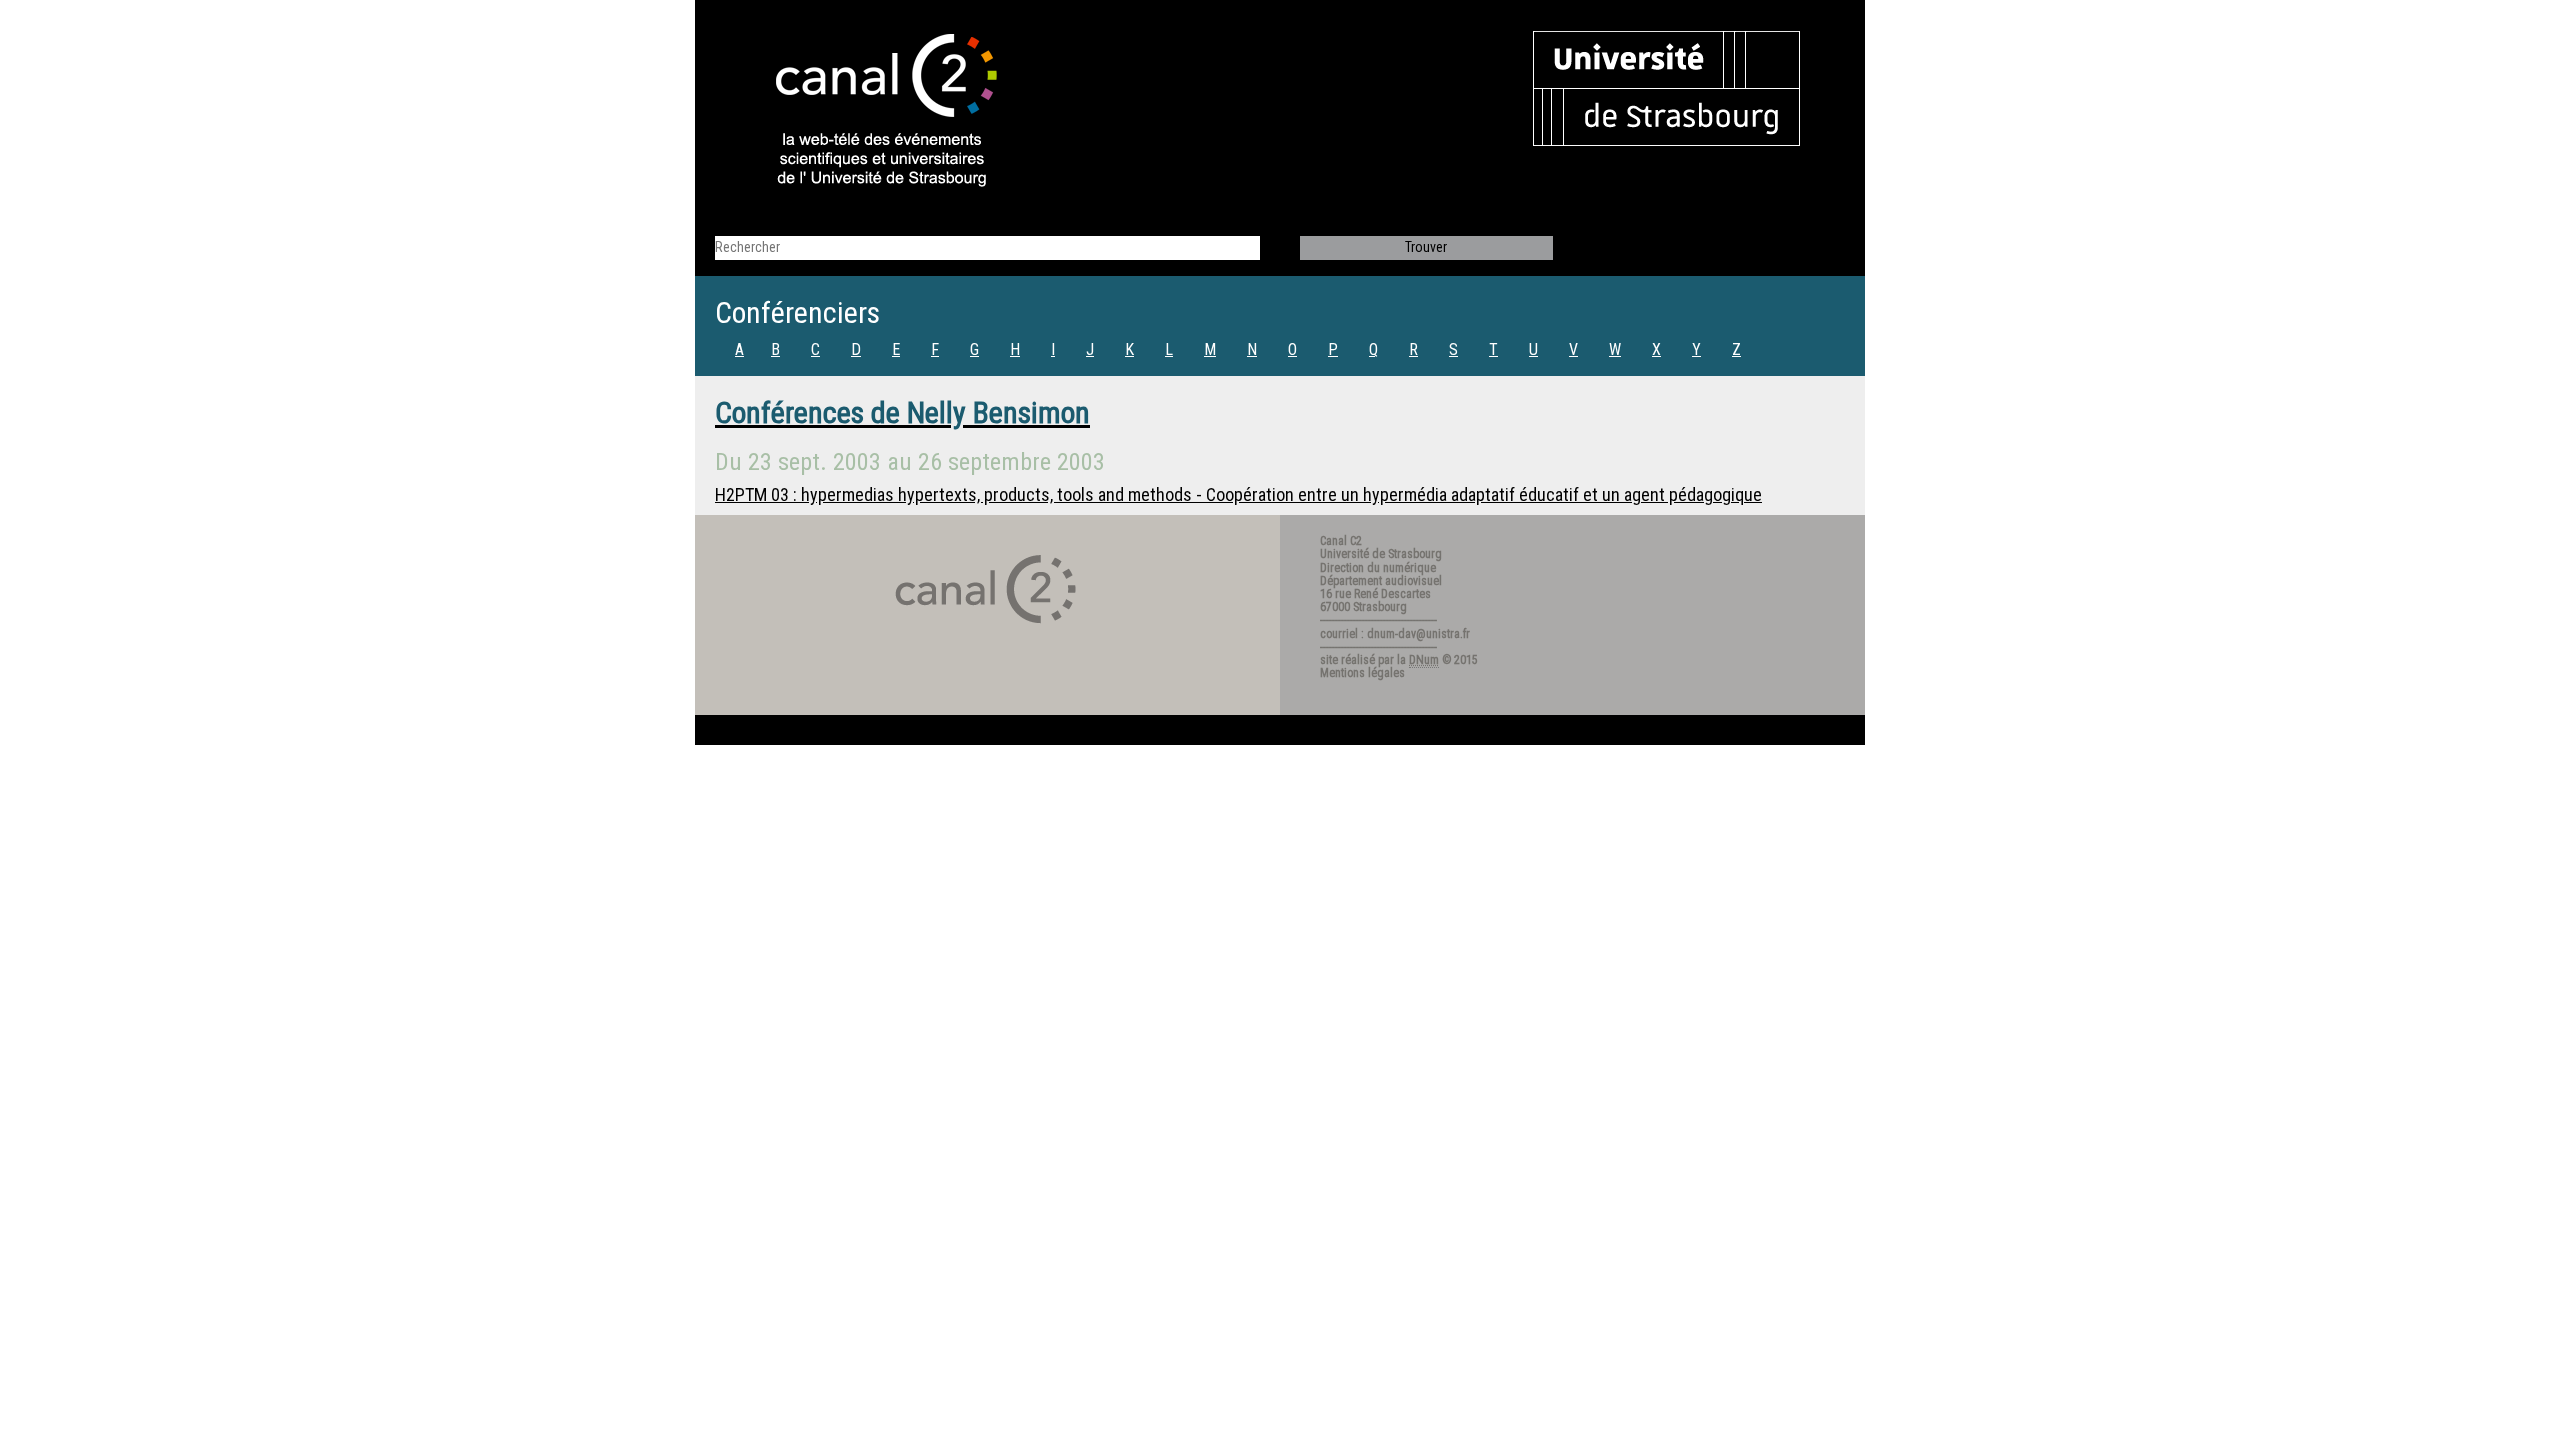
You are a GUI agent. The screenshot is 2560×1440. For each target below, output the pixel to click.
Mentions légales (1362, 673)
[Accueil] (869, 112)
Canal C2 (1341, 541)
